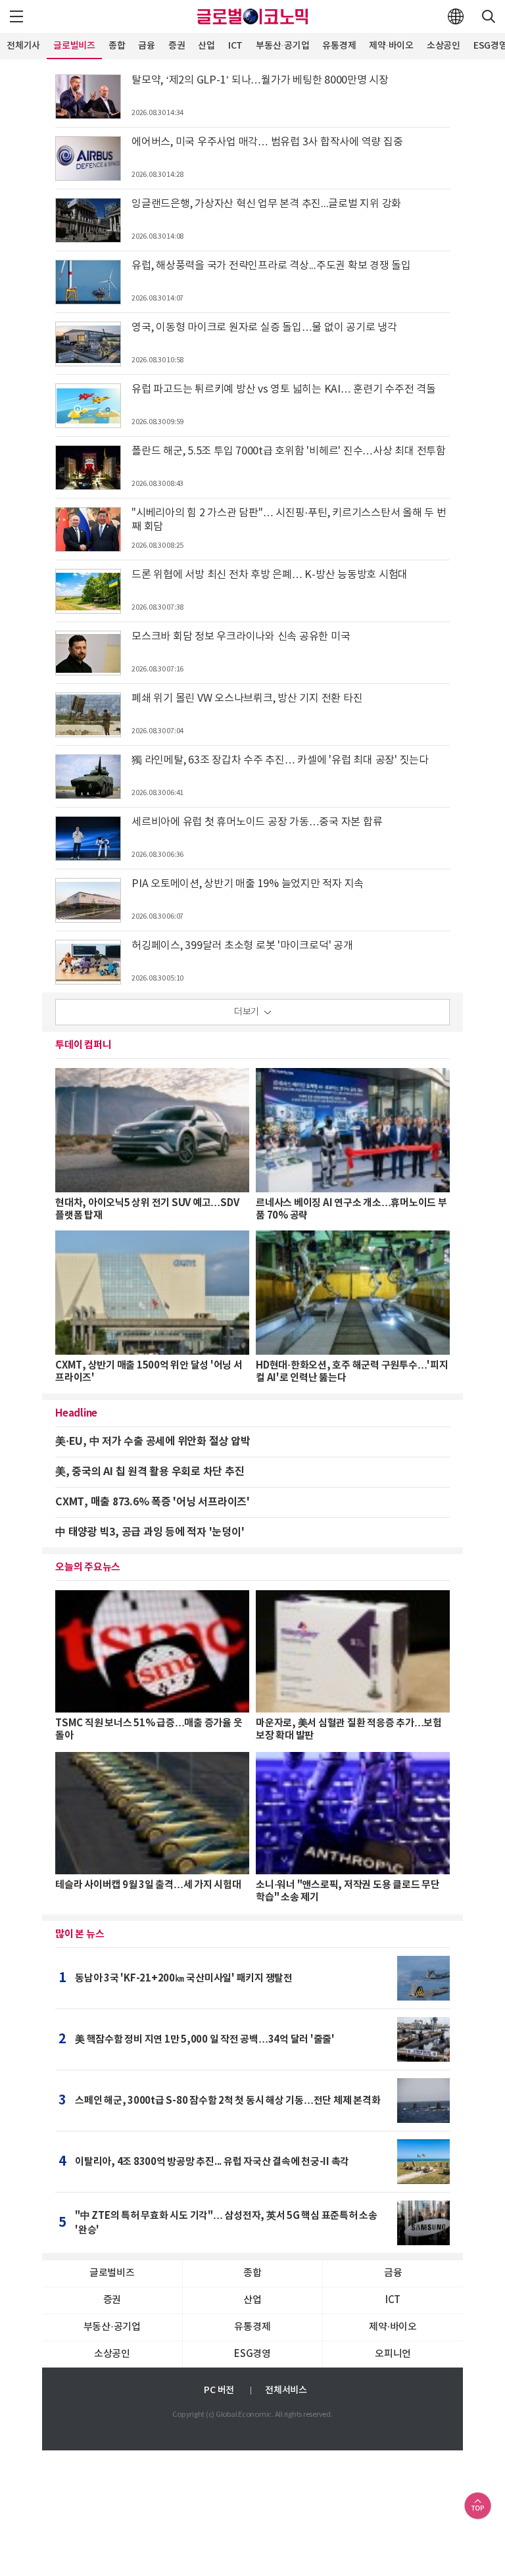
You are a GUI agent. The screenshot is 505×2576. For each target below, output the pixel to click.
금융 (147, 46)
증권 (177, 46)
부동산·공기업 (282, 46)
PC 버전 (219, 2390)
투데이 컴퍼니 (83, 1045)
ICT (235, 46)
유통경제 (339, 46)
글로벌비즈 (74, 46)
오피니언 (393, 2354)
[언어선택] (456, 16)
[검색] (489, 16)
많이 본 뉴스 (80, 1934)
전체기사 (23, 46)
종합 (117, 46)
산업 (206, 46)
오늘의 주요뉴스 (88, 1567)
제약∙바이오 (391, 46)
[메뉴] (16, 16)
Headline (76, 1413)
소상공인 (444, 46)
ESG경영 (252, 2354)
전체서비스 (286, 2390)
